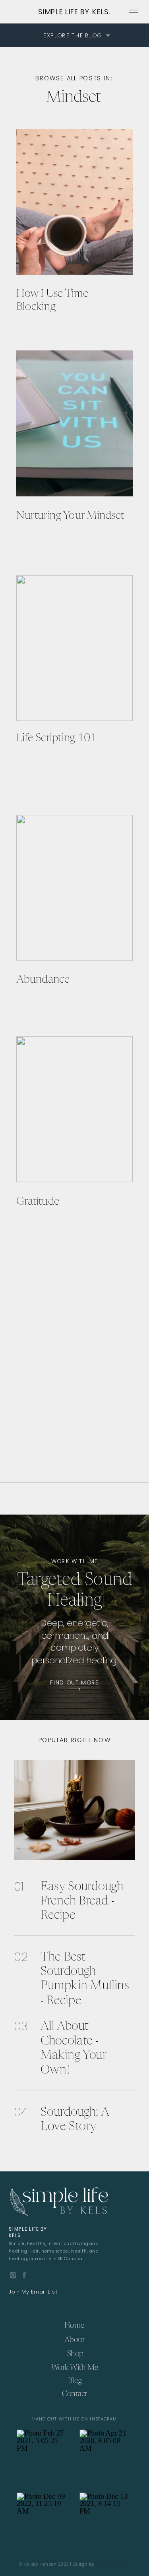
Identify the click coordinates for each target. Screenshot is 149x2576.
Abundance (43, 979)
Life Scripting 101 (57, 738)
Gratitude (38, 1201)
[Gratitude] (74, 1109)
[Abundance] (74, 888)
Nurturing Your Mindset (70, 515)
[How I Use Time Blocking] (74, 202)
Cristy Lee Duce (113, 2564)
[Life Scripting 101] (74, 648)
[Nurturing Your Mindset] (74, 423)
